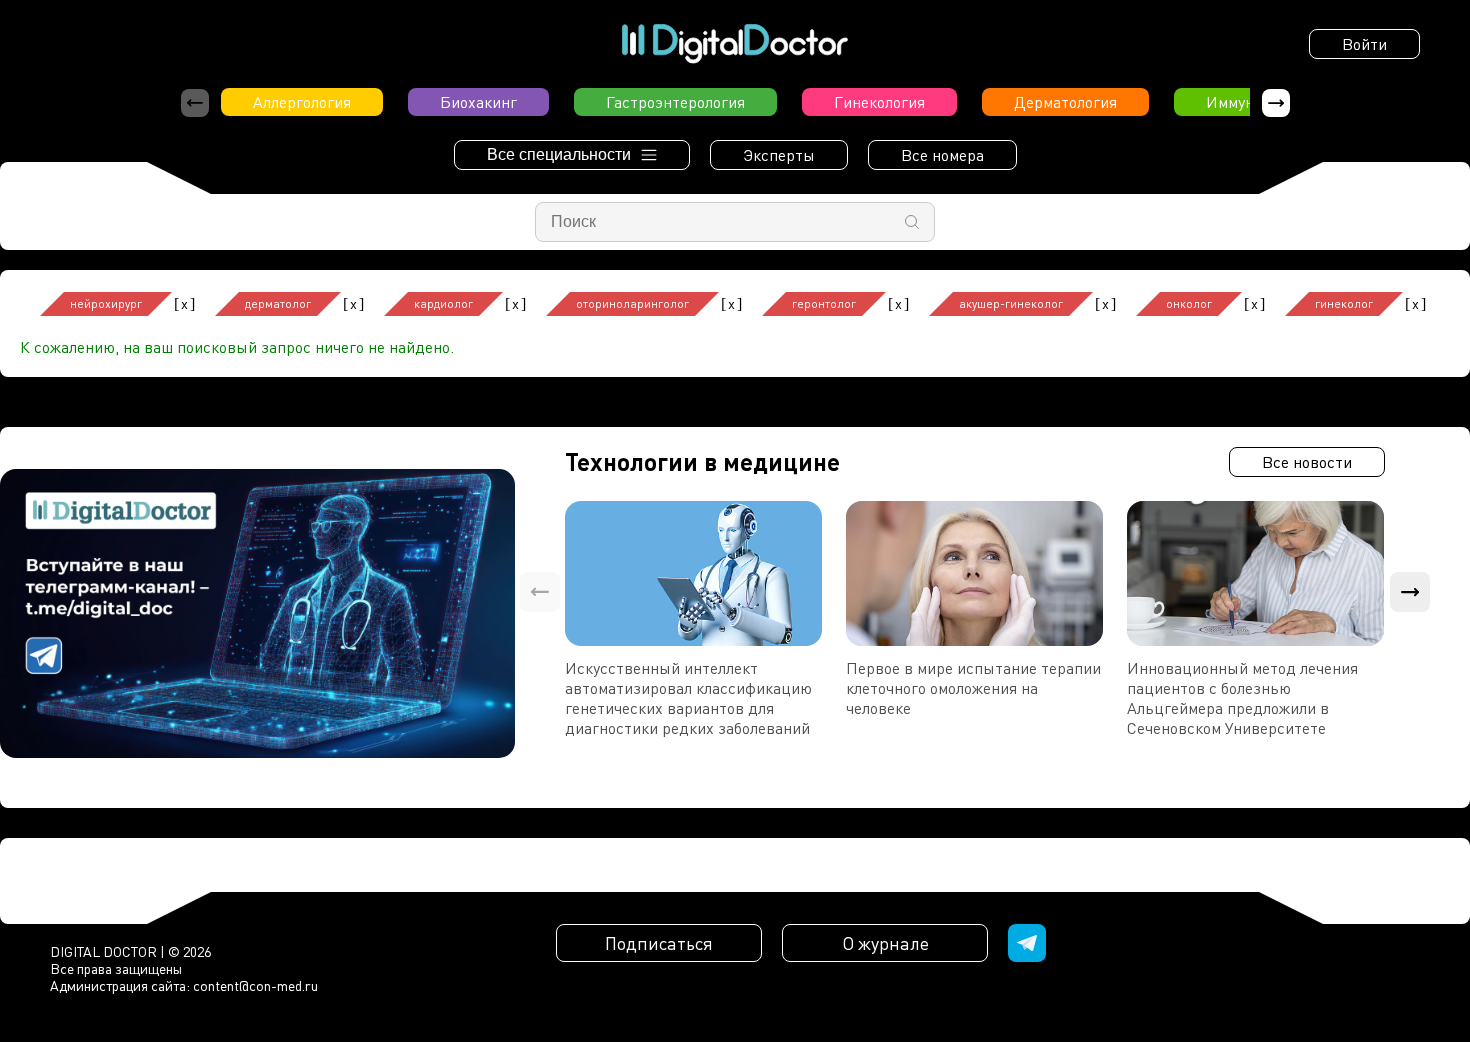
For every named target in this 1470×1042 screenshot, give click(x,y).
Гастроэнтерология (675, 102)
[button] (1276, 103)
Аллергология (302, 102)
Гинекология (879, 102)
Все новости (1307, 462)
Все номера (942, 155)
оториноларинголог (632, 303)
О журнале (885, 943)
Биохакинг (478, 102)
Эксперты (779, 155)
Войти (1364, 44)
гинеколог (1344, 303)
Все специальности (559, 154)
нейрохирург (106, 303)
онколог (1189, 303)
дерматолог (278, 303)
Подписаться (659, 943)
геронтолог (824, 303)
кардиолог (443, 303)
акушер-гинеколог (1011, 303)
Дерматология (1065, 102)
